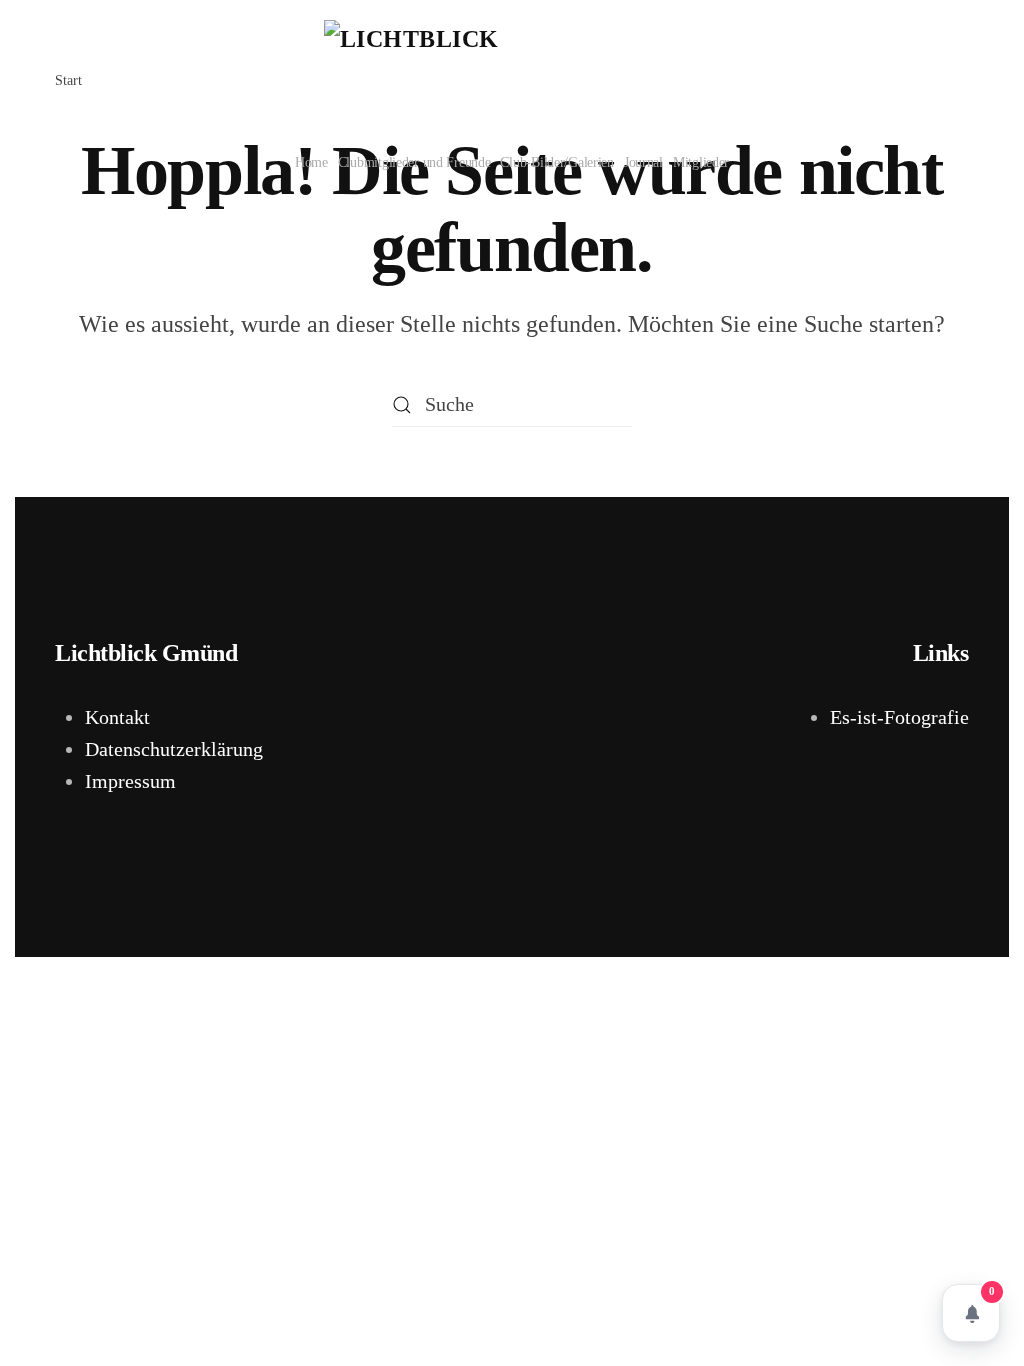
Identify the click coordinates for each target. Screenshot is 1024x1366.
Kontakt (117, 717)
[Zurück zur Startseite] (512, 66)
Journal (643, 162)
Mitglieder (701, 162)
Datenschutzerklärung (174, 749)
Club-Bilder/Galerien (556, 162)
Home (311, 162)
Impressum (130, 781)
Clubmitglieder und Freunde (414, 162)
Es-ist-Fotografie (899, 717)
